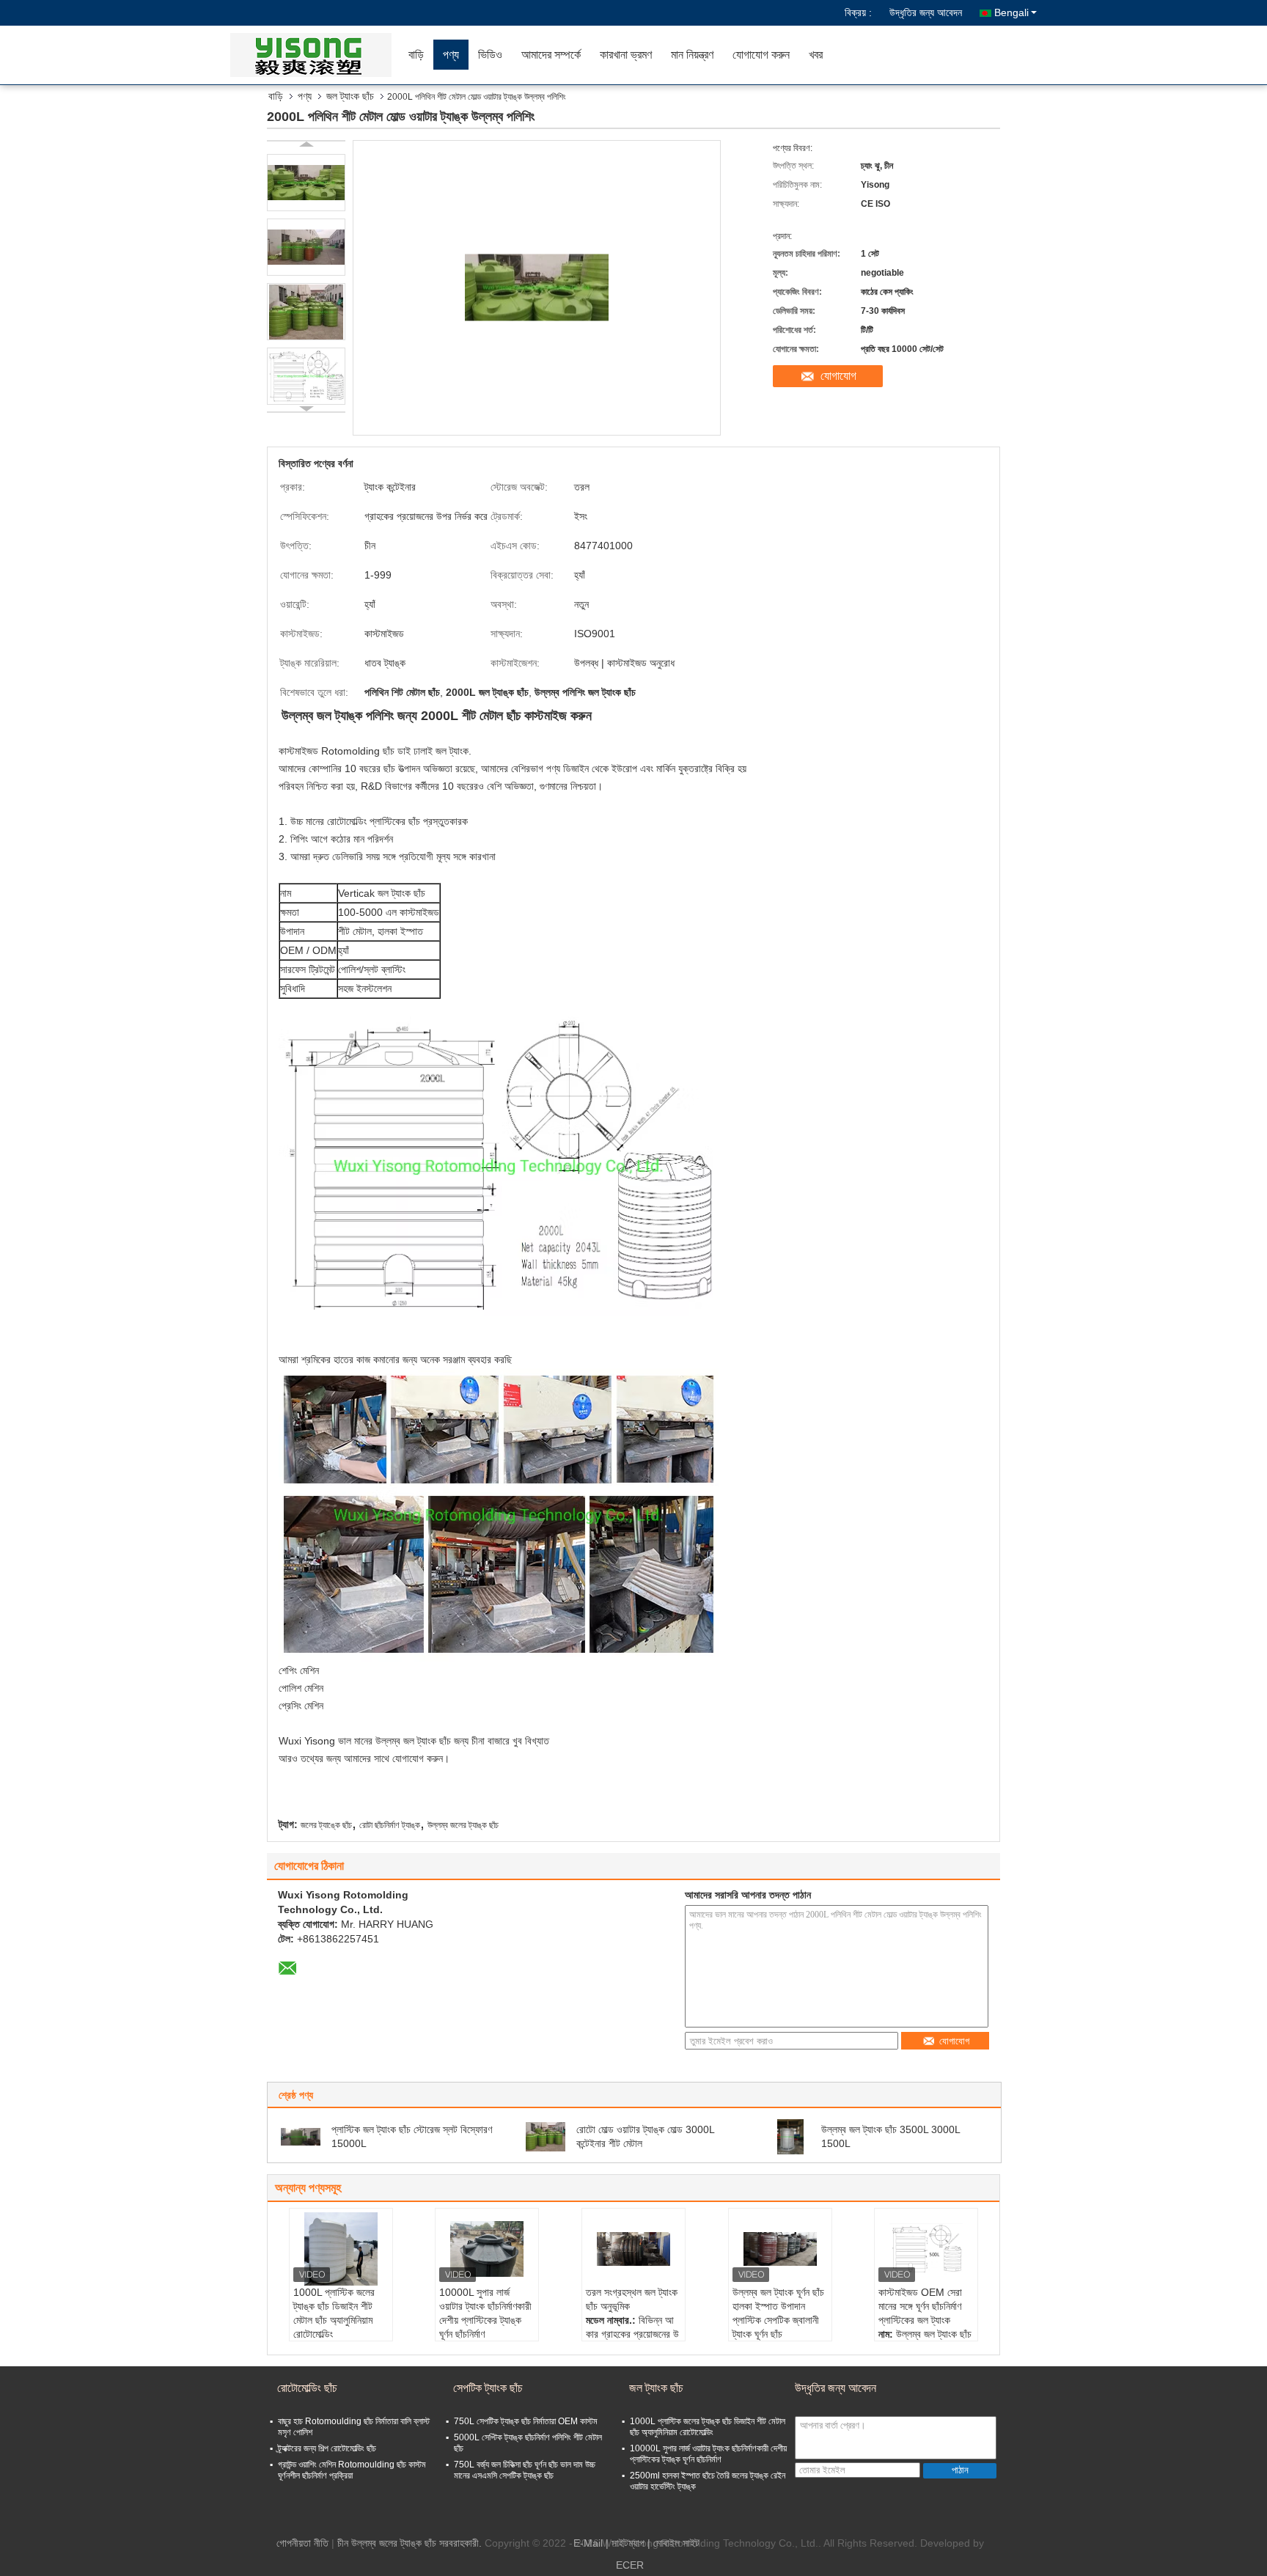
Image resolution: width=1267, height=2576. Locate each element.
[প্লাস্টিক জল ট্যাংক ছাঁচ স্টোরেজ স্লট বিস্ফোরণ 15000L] (301, 2136)
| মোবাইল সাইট (673, 2543)
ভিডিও (490, 55)
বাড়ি (416, 55)
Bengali (1011, 12)
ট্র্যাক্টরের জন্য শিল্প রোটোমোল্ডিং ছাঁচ (327, 2448)
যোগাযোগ (838, 376)
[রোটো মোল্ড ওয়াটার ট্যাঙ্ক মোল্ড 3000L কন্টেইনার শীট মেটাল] (546, 2136)
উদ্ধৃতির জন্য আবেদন (926, 12)
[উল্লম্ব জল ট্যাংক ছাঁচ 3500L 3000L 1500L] (790, 2136)
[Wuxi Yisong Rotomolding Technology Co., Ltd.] (315, 55)
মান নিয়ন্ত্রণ (692, 55)
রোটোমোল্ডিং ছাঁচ (307, 2388)
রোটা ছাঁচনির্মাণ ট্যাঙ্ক (390, 1825)
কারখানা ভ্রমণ (626, 55)
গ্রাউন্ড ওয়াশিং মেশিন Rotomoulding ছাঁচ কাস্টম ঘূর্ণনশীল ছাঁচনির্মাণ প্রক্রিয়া (352, 2470)
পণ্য (451, 55)
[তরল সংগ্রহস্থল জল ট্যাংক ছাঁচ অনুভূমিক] (633, 2249)
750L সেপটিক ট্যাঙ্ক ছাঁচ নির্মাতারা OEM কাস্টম (526, 2421)
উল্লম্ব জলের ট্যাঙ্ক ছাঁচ (463, 1825)
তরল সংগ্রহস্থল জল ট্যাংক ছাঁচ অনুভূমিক (632, 2299)
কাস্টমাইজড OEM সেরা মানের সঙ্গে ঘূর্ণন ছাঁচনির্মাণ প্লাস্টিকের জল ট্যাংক (920, 2306)
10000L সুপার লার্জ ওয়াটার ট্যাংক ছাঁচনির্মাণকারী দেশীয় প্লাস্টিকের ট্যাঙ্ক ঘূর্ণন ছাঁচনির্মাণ (485, 2313)
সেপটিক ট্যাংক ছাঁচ (488, 2388)
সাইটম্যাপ (628, 2543)
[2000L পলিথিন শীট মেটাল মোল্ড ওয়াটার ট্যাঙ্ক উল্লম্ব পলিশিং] (306, 183)
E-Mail (588, 2543)
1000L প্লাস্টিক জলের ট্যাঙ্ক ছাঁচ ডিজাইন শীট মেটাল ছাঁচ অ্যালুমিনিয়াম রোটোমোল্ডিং (334, 2313)
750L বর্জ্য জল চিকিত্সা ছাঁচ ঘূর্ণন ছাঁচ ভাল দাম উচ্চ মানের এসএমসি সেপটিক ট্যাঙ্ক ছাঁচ (525, 2470)
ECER (630, 2565)
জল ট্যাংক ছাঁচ (350, 96)
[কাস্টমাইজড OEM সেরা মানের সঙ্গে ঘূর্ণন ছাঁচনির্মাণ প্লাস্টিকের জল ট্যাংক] (926, 2249)
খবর (816, 55)
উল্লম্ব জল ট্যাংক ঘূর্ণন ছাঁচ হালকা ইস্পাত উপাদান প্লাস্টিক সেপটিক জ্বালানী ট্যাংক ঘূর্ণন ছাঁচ (778, 2313)
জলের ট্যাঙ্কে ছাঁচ (326, 1825)
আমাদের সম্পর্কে (551, 55)
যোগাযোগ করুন (761, 55)
